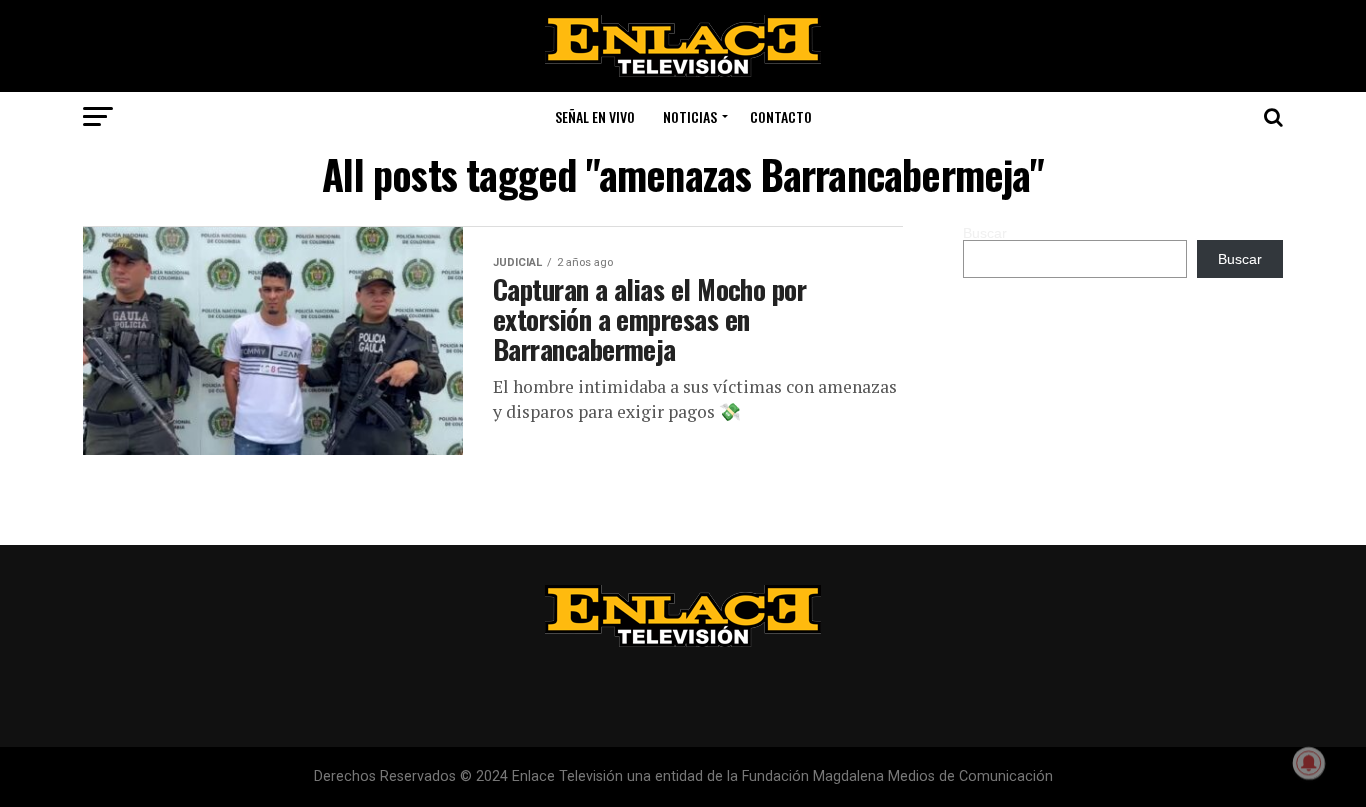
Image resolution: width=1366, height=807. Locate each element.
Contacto (781, 116)
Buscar (985, 233)
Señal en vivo (595, 116)
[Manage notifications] (1309, 763)
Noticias (690, 116)
